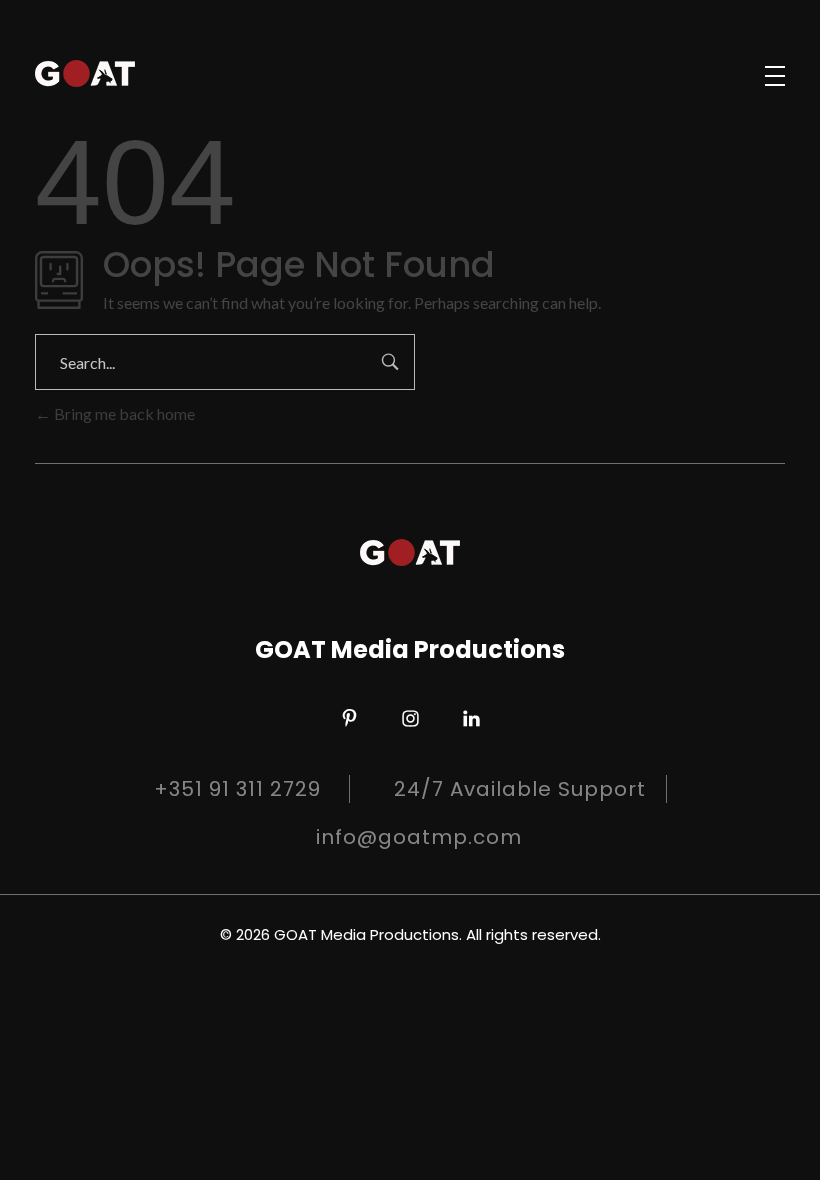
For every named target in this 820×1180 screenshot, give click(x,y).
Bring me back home (123, 413)
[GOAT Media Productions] (85, 73)
